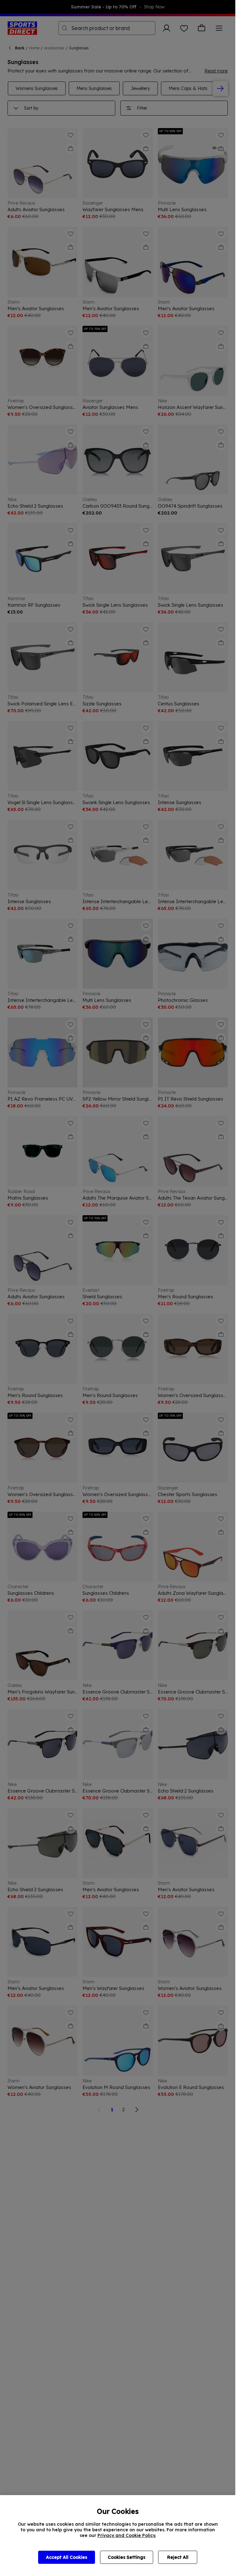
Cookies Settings (127, 2557)
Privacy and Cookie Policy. (127, 2535)
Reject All (178, 2557)
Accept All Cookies (67, 2557)
